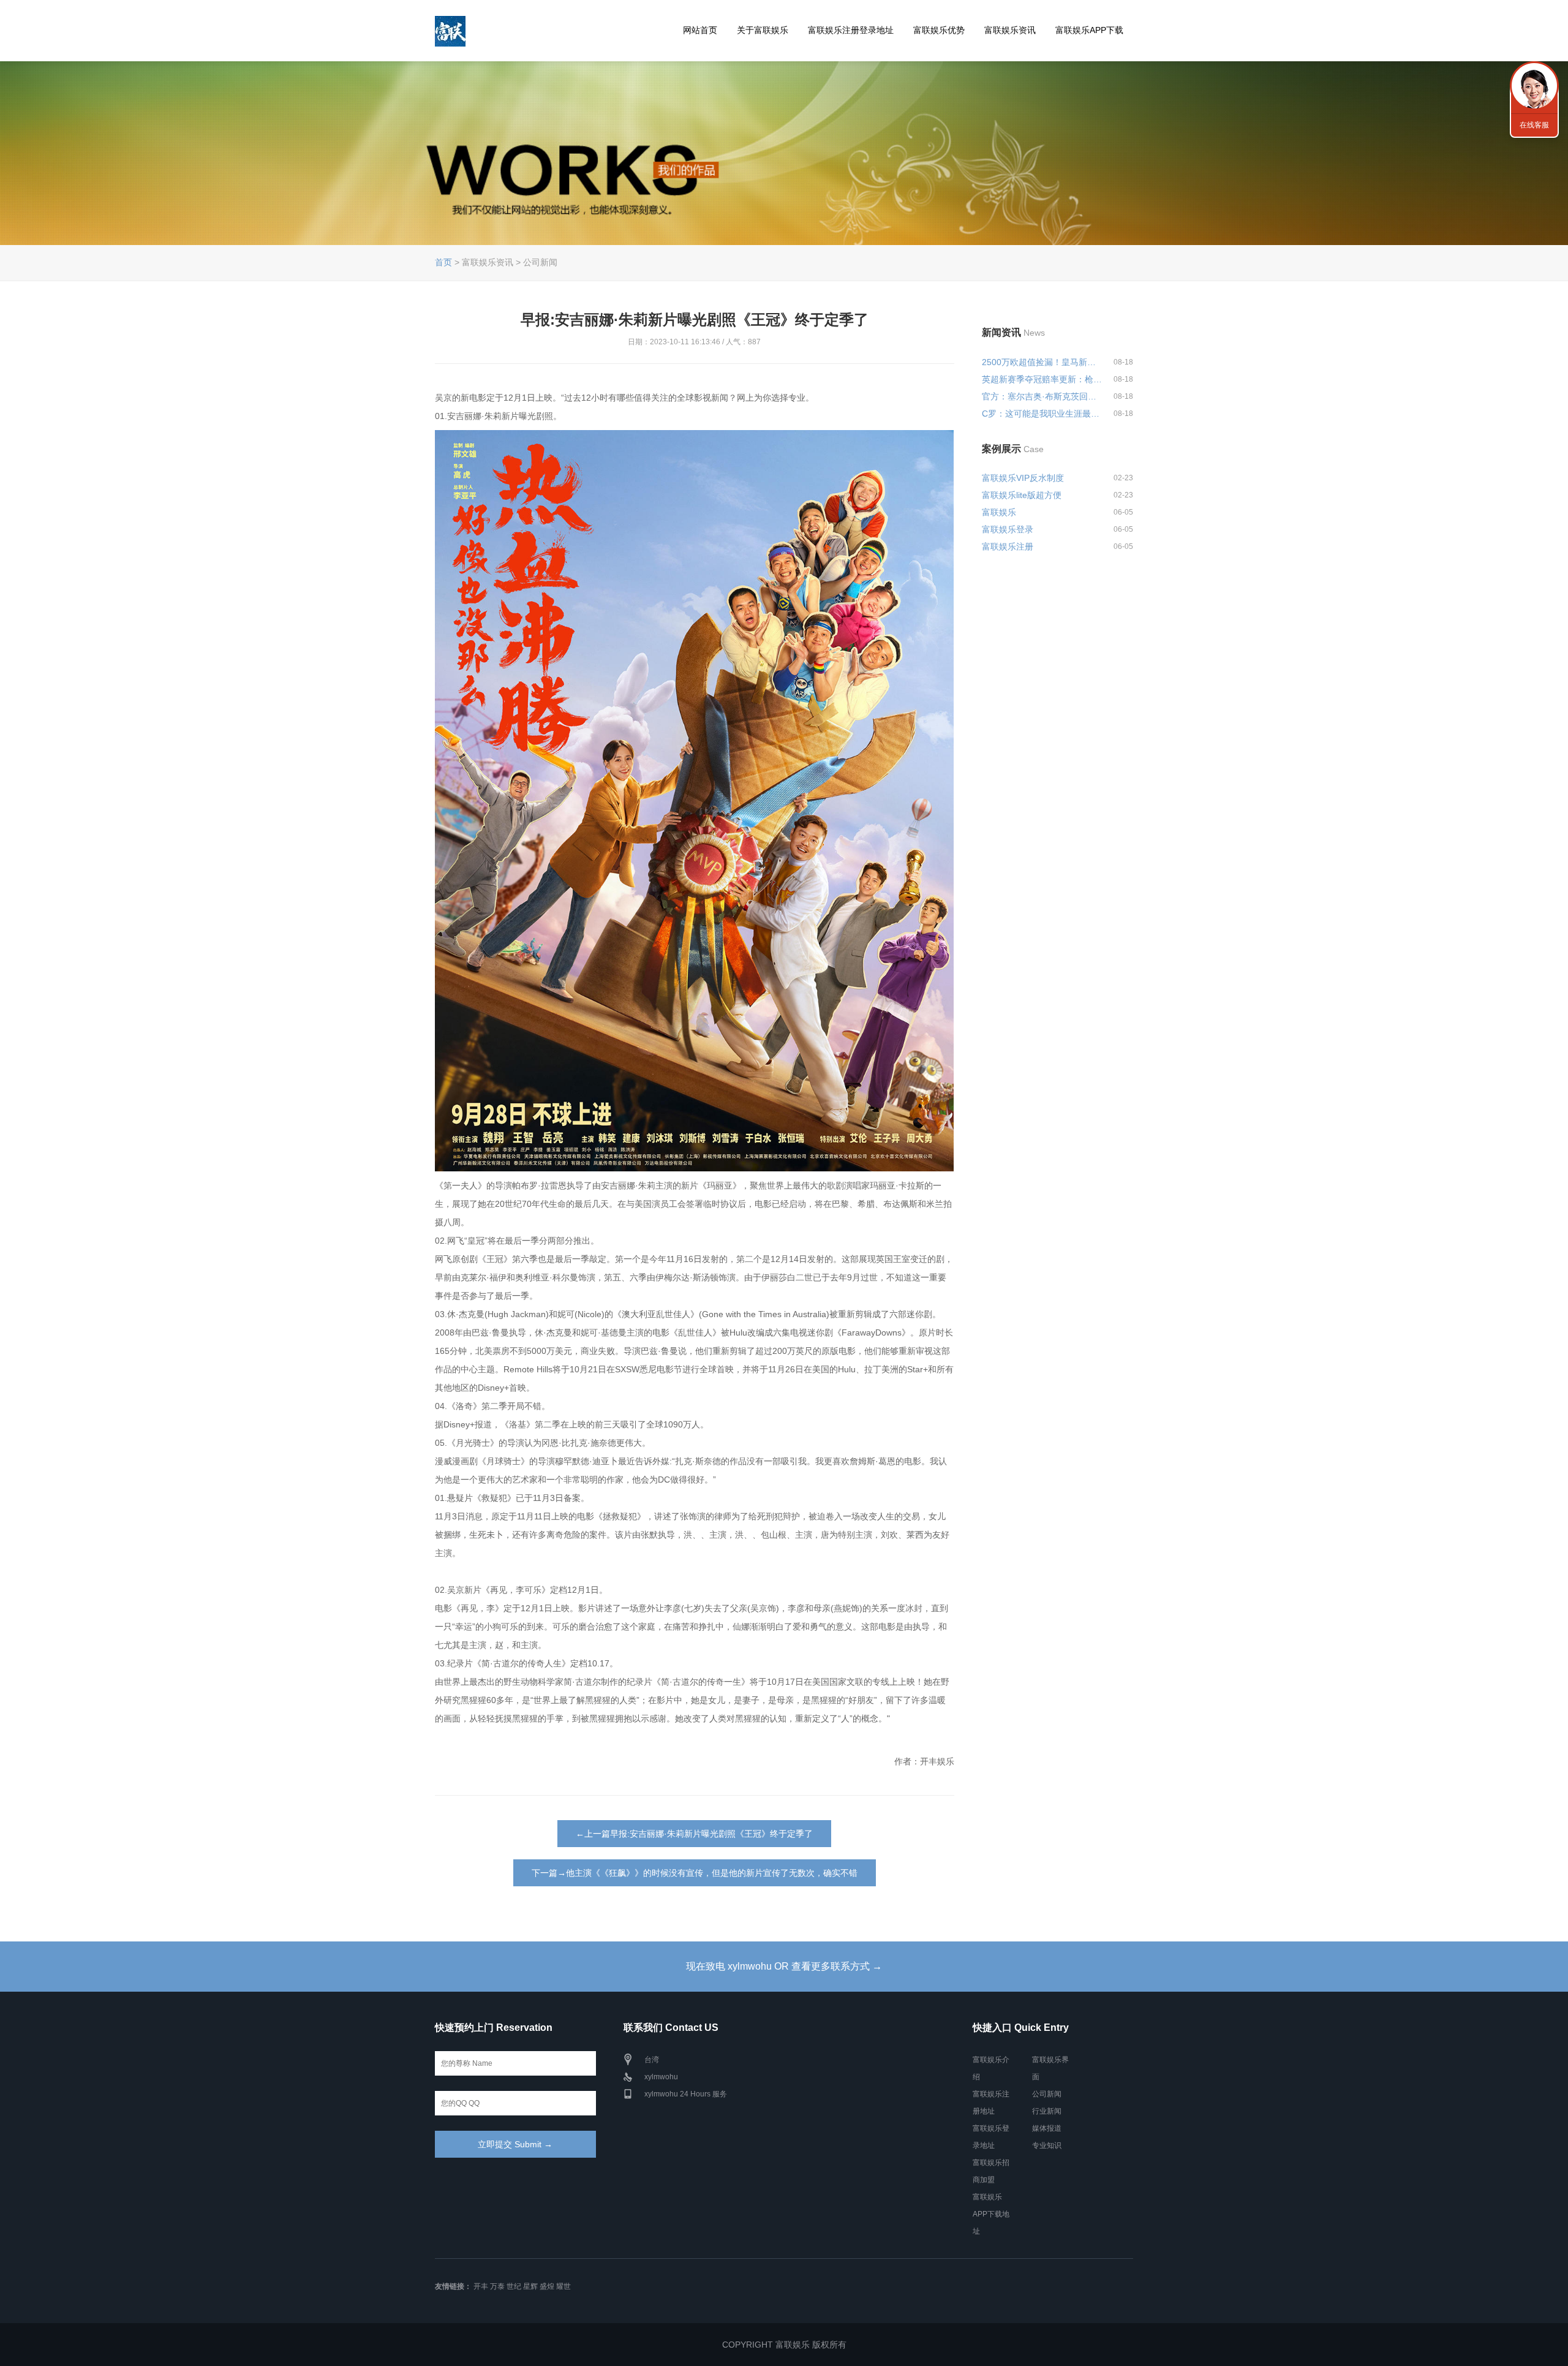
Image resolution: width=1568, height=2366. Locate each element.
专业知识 (1047, 2145)
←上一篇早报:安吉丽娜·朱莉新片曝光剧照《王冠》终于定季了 (694, 1834)
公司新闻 (1047, 2094)
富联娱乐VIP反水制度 (1023, 478)
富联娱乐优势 (939, 30)
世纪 (514, 2286)
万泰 (497, 2286)
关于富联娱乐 (763, 30)
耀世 (563, 2286)
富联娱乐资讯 (1010, 30)
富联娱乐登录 (1008, 529)
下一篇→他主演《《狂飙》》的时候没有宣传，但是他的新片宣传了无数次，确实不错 (695, 1873)
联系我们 (1534, 86)
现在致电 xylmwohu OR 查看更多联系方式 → (784, 1966)
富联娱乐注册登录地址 (851, 30)
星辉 (530, 2286)
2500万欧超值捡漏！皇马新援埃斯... (1042, 362)
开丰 (481, 2286)
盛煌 (547, 2286)
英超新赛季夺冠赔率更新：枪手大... (1042, 379)
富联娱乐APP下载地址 (991, 2214)
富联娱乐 (999, 512)
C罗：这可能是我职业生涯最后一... (1042, 414)
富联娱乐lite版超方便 (1022, 495)
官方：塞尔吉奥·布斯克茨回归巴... (1042, 396)
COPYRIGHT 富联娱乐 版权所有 (784, 2345)
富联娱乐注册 (1008, 546)
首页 (443, 262)
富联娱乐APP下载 (1089, 30)
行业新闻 (1047, 2111)
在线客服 (1534, 125)
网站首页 (700, 30)
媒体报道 (1047, 2128)
